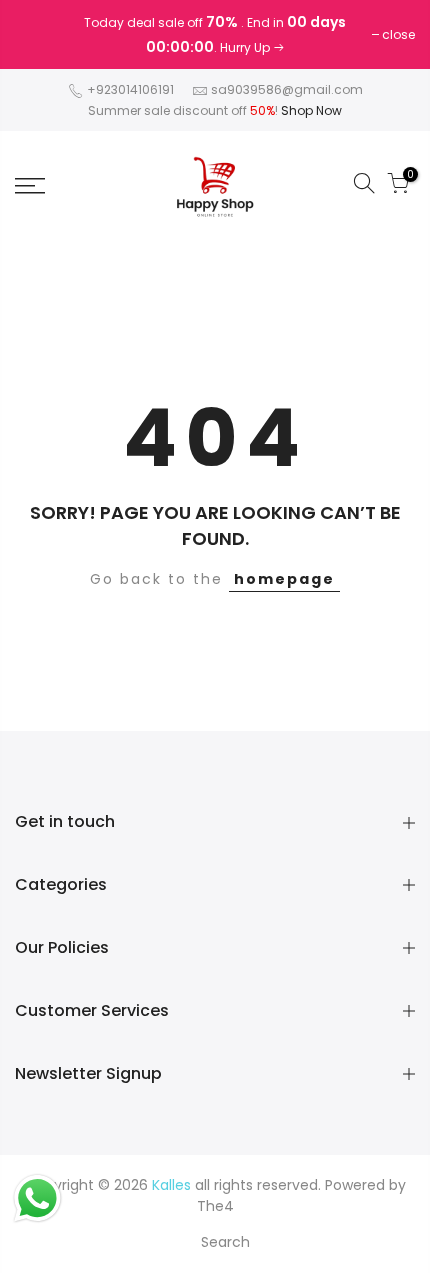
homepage (284, 579)
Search (225, 1242)
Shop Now (311, 110)
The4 (215, 1206)
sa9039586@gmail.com (287, 89)
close (41, 34)
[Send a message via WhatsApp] (37, 1198)
